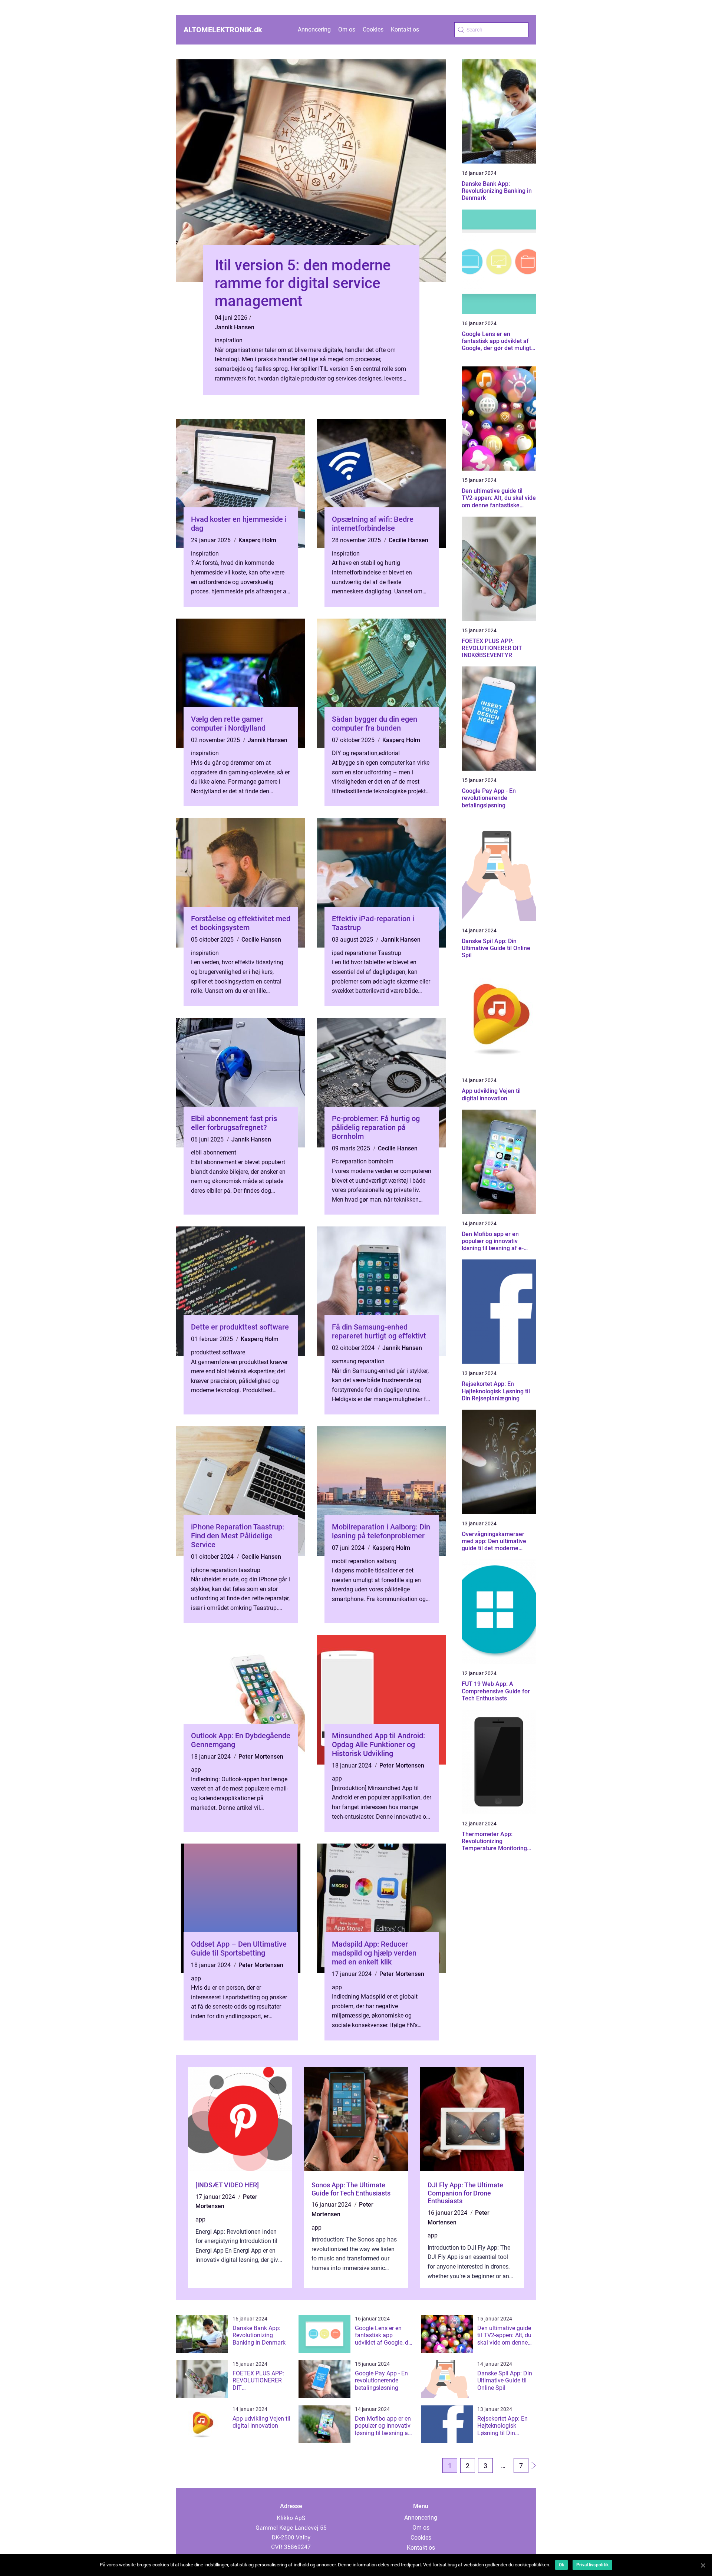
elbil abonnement (214, 1152)
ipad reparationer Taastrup (367, 953)
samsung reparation (358, 1361)
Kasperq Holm (257, 540)
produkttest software (218, 1352)
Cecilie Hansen (408, 540)
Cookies (373, 29)
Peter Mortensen (261, 1757)
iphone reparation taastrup (226, 1570)
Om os (347, 29)
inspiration (229, 340)
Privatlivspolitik (592, 2565)
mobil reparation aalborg (364, 1561)
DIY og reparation (355, 753)
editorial (389, 753)
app (196, 1770)
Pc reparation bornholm (363, 1161)
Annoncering (314, 29)
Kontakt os (405, 29)
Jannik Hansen (235, 327)
